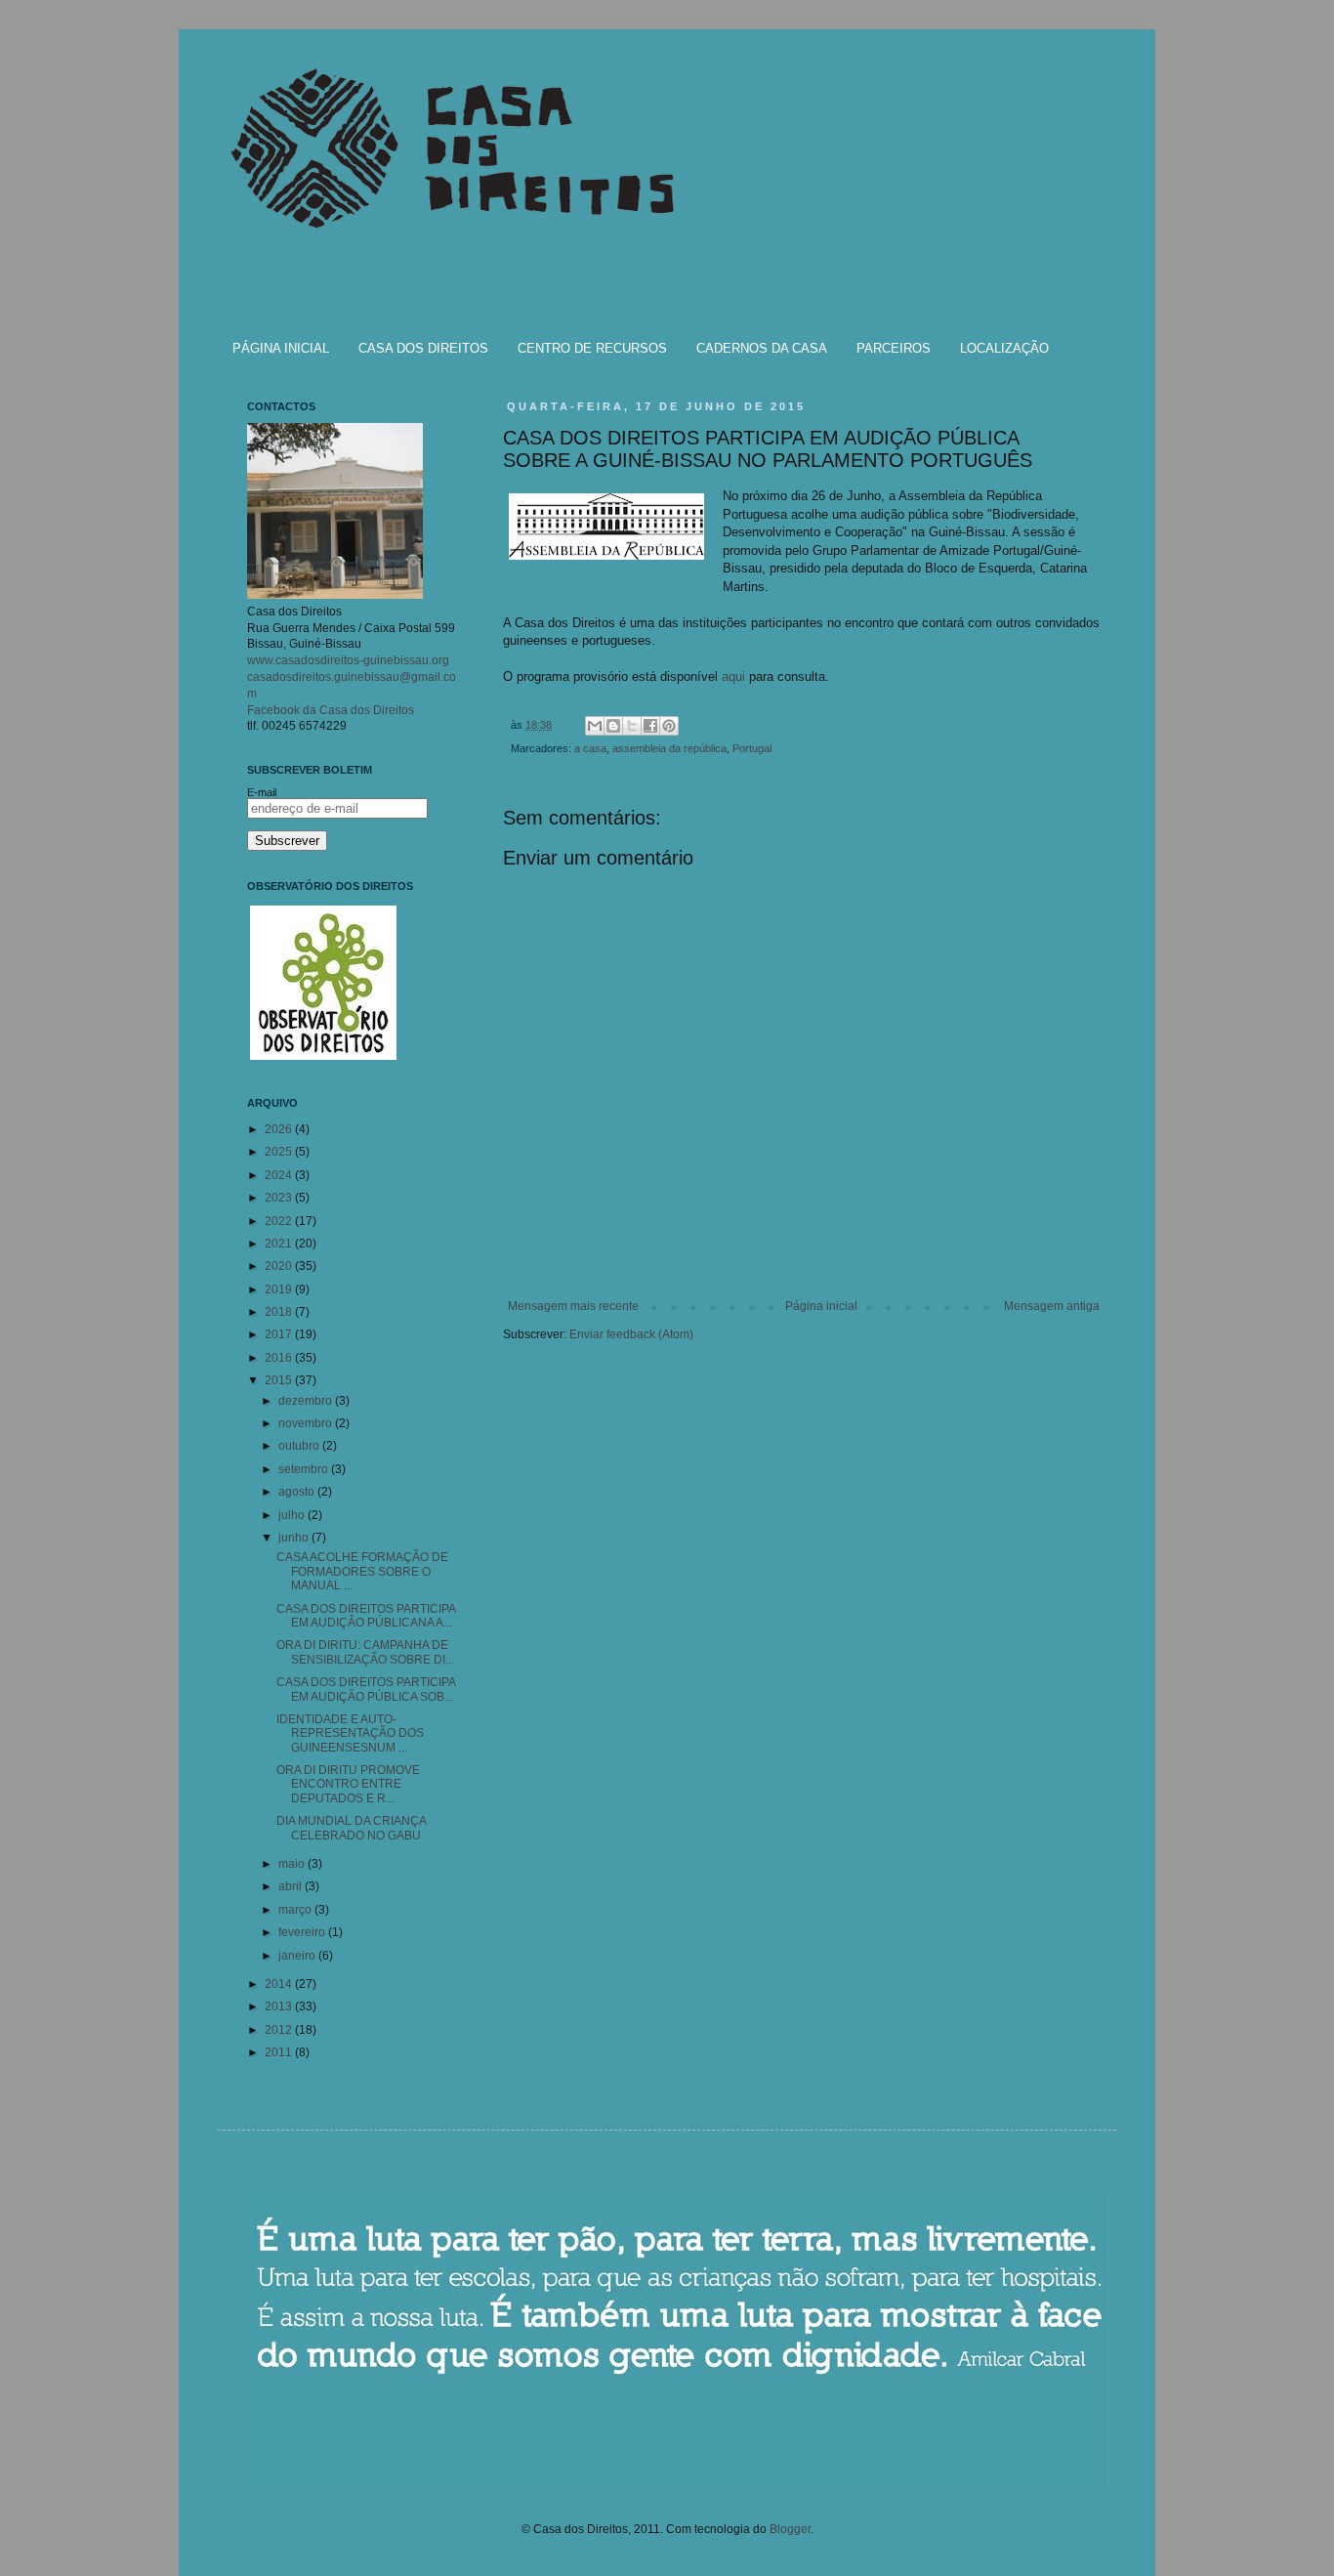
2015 (280, 1380)
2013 (280, 2006)
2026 (280, 1129)
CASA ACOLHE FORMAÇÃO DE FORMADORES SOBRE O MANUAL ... (362, 1571)
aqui (733, 676)
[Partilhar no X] (632, 726)
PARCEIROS (894, 348)
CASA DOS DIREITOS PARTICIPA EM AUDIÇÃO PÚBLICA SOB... (366, 1689)
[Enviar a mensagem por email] (595, 726)
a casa (590, 748)
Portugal (752, 748)
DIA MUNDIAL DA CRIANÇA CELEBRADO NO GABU (351, 1828)
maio (293, 1864)
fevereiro (303, 1932)
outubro (300, 1446)
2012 (280, 2030)
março (296, 1910)
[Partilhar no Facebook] (650, 726)
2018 (280, 1312)
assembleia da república (669, 748)
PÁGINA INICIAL (281, 348)
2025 (280, 1152)
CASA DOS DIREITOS (423, 348)
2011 (280, 2052)
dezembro (307, 1401)
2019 (280, 1289)
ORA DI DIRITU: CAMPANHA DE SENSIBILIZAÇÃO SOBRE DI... (365, 1652)
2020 (280, 1266)
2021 (280, 1244)
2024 (280, 1175)
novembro (307, 1423)
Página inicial (821, 1306)
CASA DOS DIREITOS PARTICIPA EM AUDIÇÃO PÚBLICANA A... (366, 1616)
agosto (298, 1492)
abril (292, 1886)
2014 (280, 1984)
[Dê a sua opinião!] (613, 726)
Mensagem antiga (1052, 1306)
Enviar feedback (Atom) (631, 1334)
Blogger (790, 2529)
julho (293, 1515)
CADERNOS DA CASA (762, 348)
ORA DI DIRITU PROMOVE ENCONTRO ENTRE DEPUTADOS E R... (348, 1784)
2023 (280, 1198)
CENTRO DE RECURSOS (592, 348)
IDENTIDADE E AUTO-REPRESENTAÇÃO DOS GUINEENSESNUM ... (350, 1733)
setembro (305, 1469)
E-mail (262, 792)
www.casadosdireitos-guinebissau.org (348, 660)
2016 (280, 1358)
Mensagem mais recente (573, 1306)
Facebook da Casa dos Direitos (331, 710)
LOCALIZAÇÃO (1004, 348)
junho (295, 1538)
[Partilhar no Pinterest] (669, 726)
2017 (280, 1334)
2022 (280, 1221)
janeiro (298, 1956)
